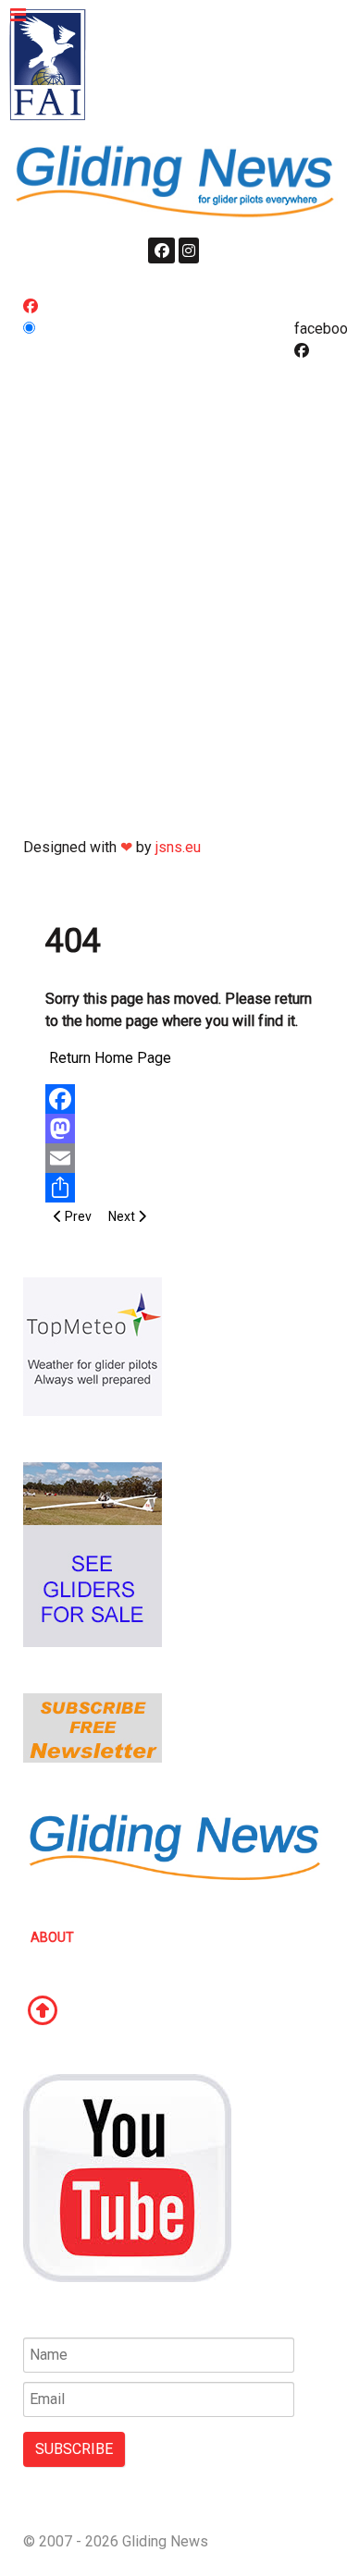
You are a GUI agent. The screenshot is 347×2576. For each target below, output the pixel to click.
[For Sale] (93, 1553)
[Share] (179, 1188)
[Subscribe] (93, 1727)
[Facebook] (179, 1099)
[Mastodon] (179, 1129)
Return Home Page (110, 1058)
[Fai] (48, 64)
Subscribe (74, 2449)
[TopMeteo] (93, 1345)
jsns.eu (178, 847)
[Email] (179, 1158)
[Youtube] (127, 2177)
